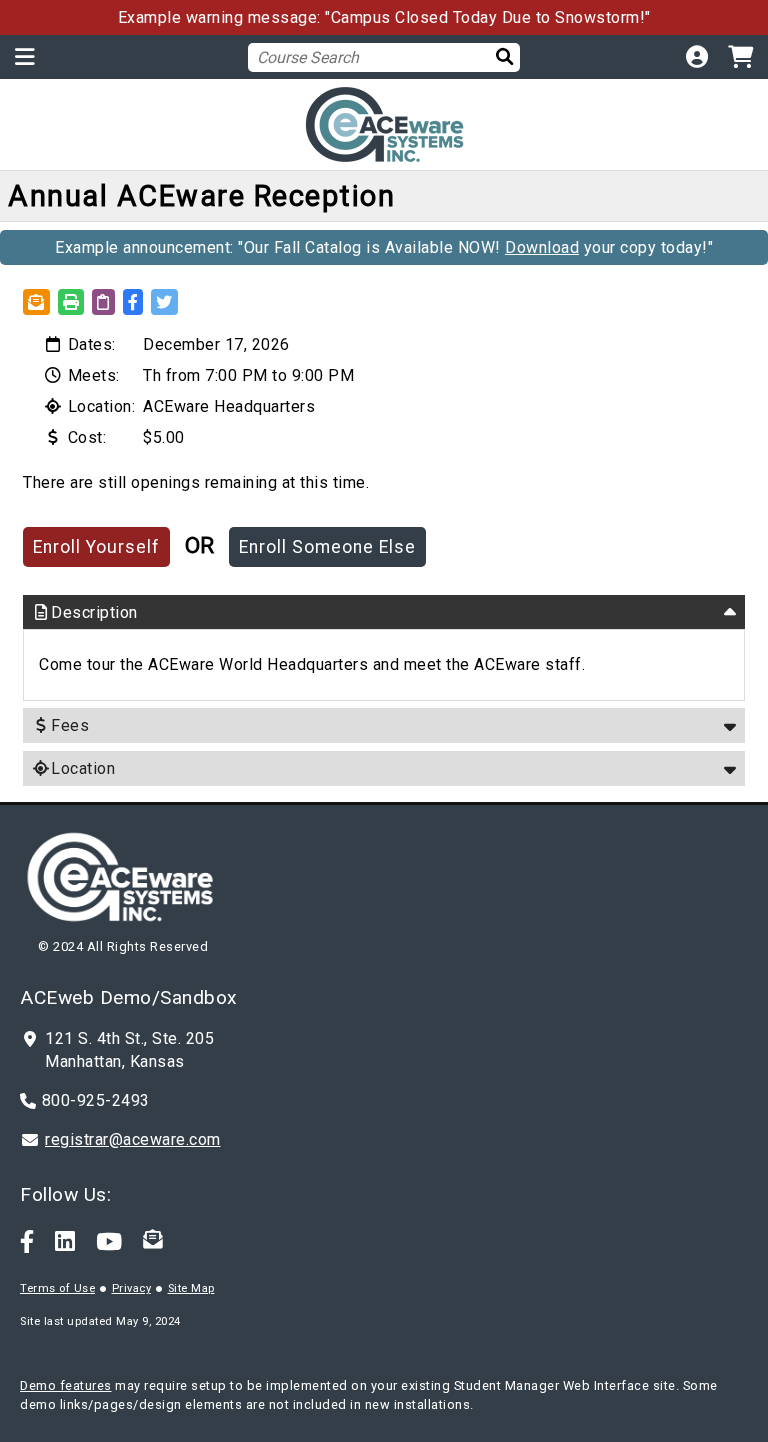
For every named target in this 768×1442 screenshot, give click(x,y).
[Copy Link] (103, 302)
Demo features (66, 1385)
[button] (133, 302)
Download (542, 247)
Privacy (132, 1288)
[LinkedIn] (65, 1239)
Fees (70, 725)
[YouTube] (109, 1239)
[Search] (499, 56)
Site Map (191, 1288)
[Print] (71, 302)
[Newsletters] (153, 1239)
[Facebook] (27, 1239)
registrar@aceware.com (133, 1139)
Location (83, 768)
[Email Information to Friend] (36, 302)
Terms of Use (57, 1288)
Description (94, 612)
